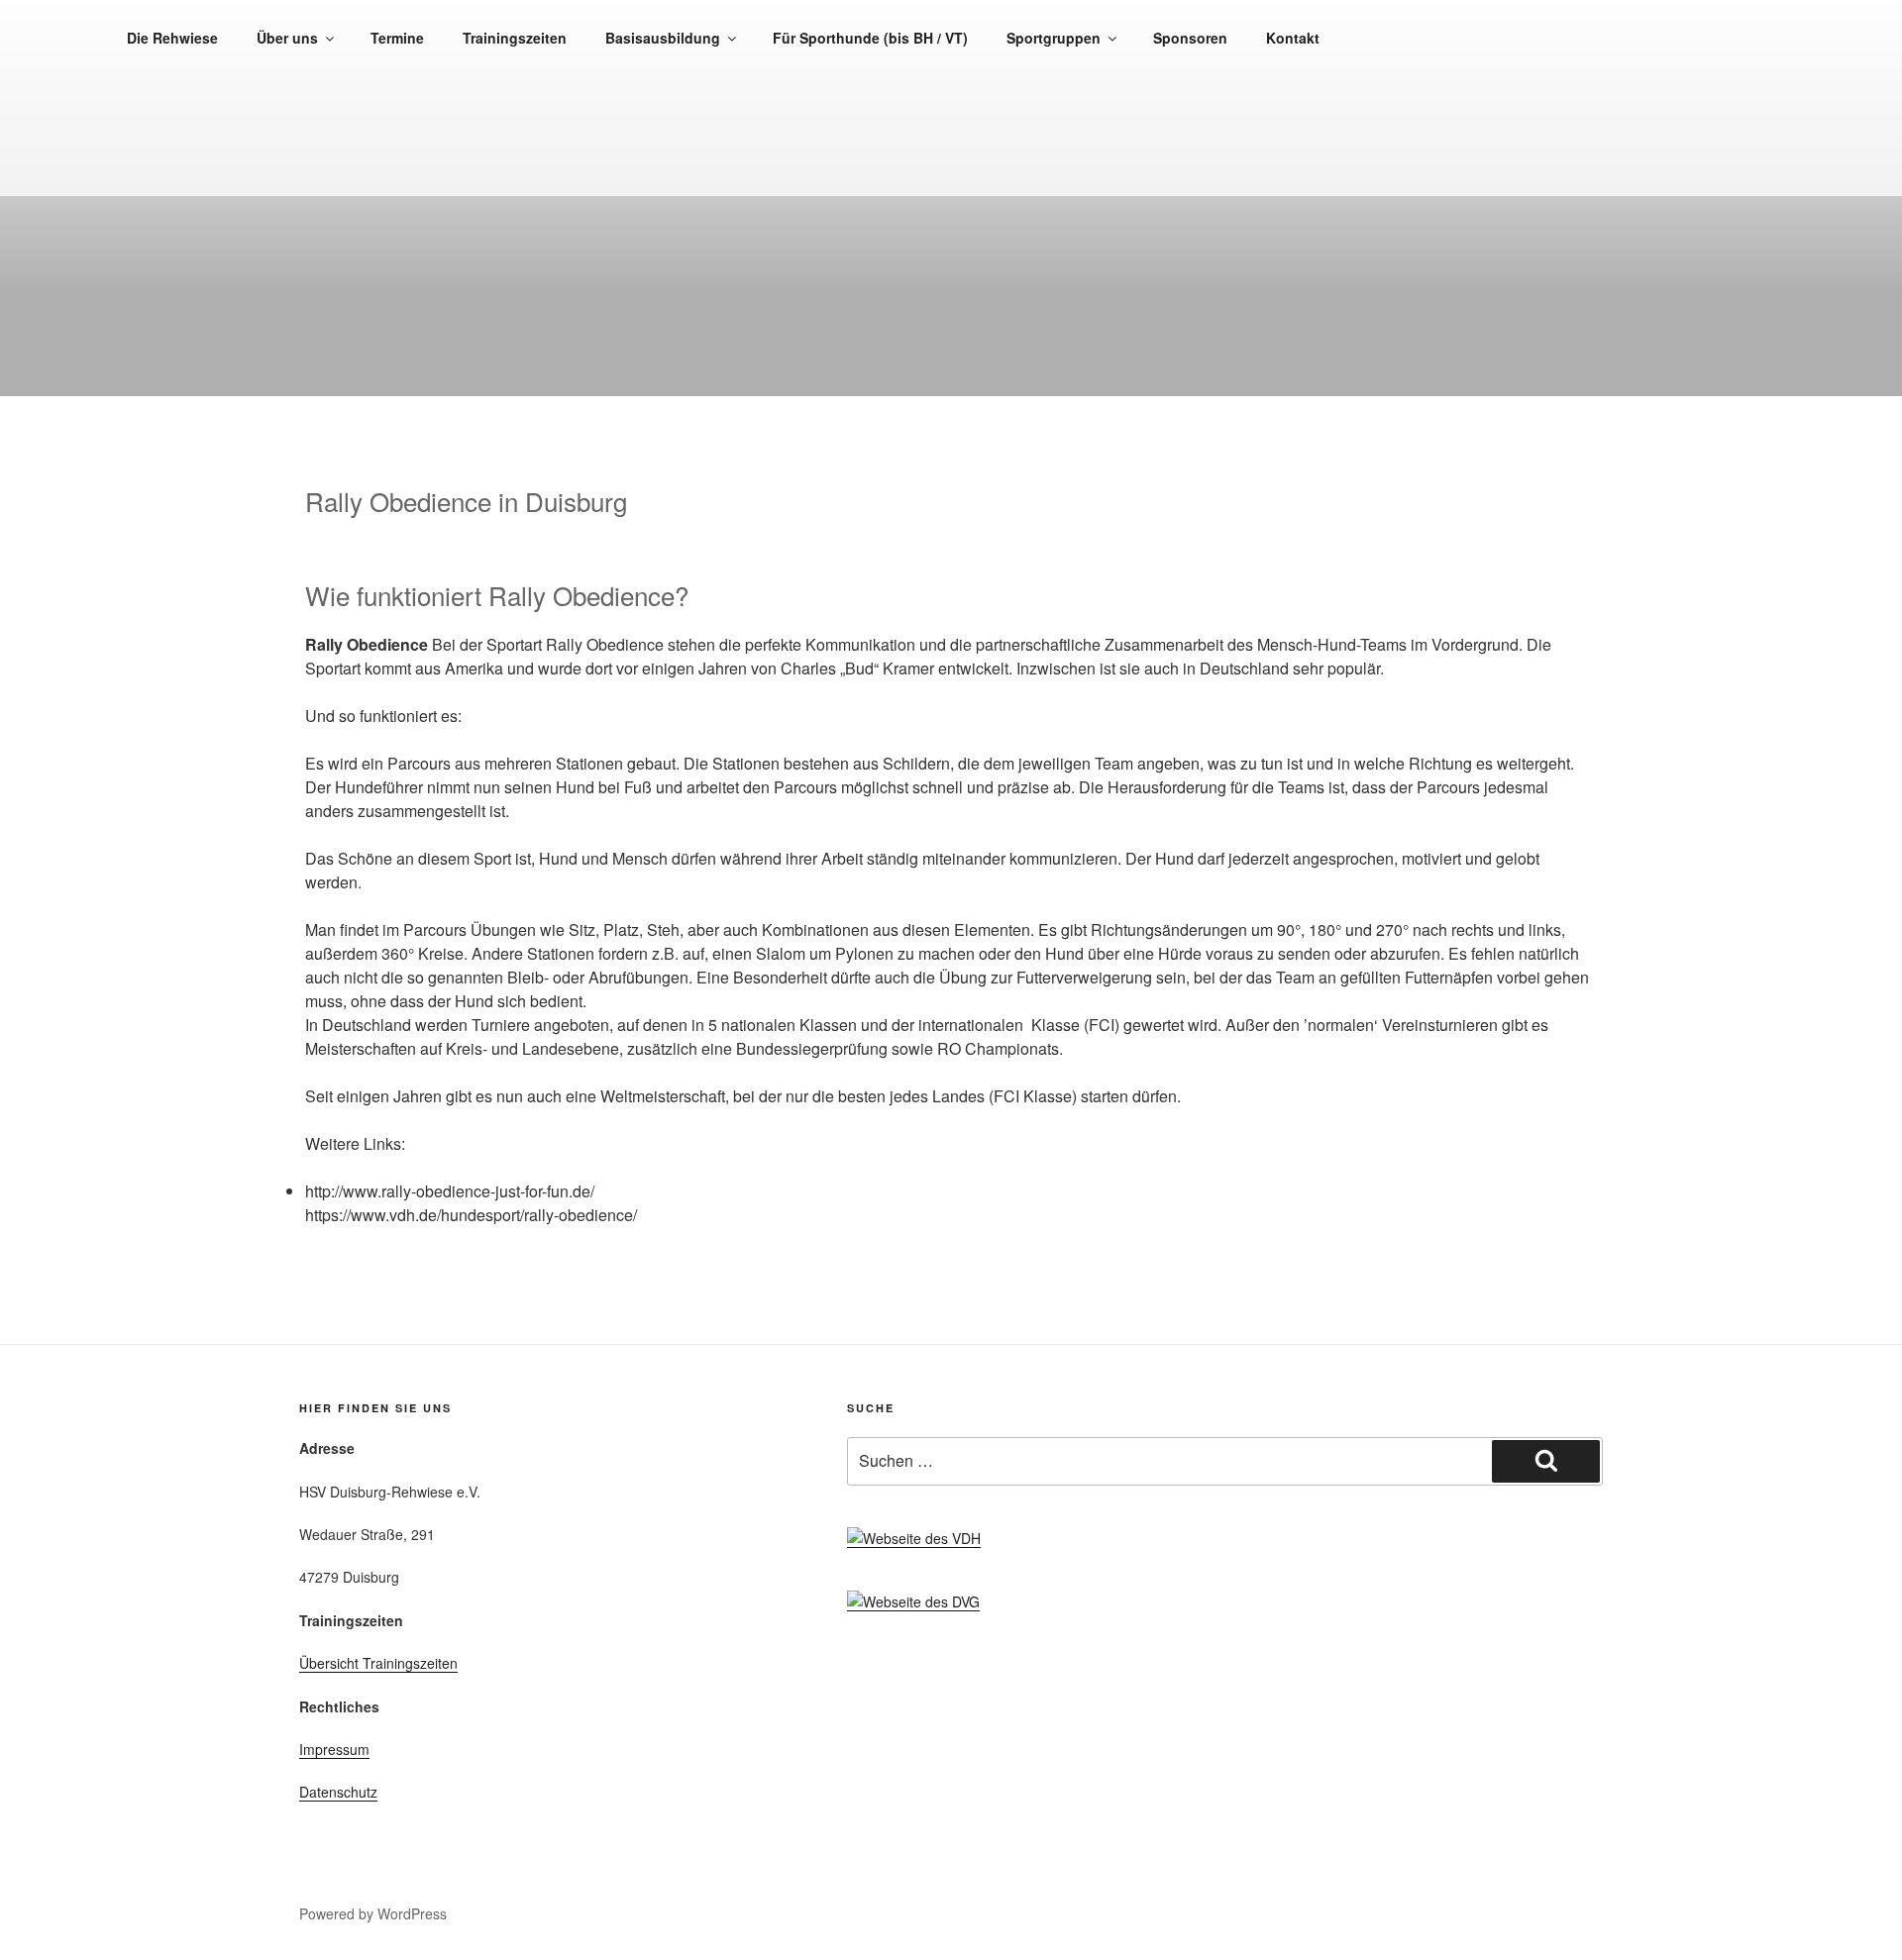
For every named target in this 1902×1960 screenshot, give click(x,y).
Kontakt (1293, 38)
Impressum (334, 1749)
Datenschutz (338, 1792)
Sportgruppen (1054, 38)
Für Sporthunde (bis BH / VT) (870, 38)
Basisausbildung (663, 38)
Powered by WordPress (373, 1913)
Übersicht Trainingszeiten (378, 1663)
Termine (397, 38)
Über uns (287, 38)
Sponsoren (1190, 38)
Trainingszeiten (515, 38)
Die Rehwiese (172, 38)
